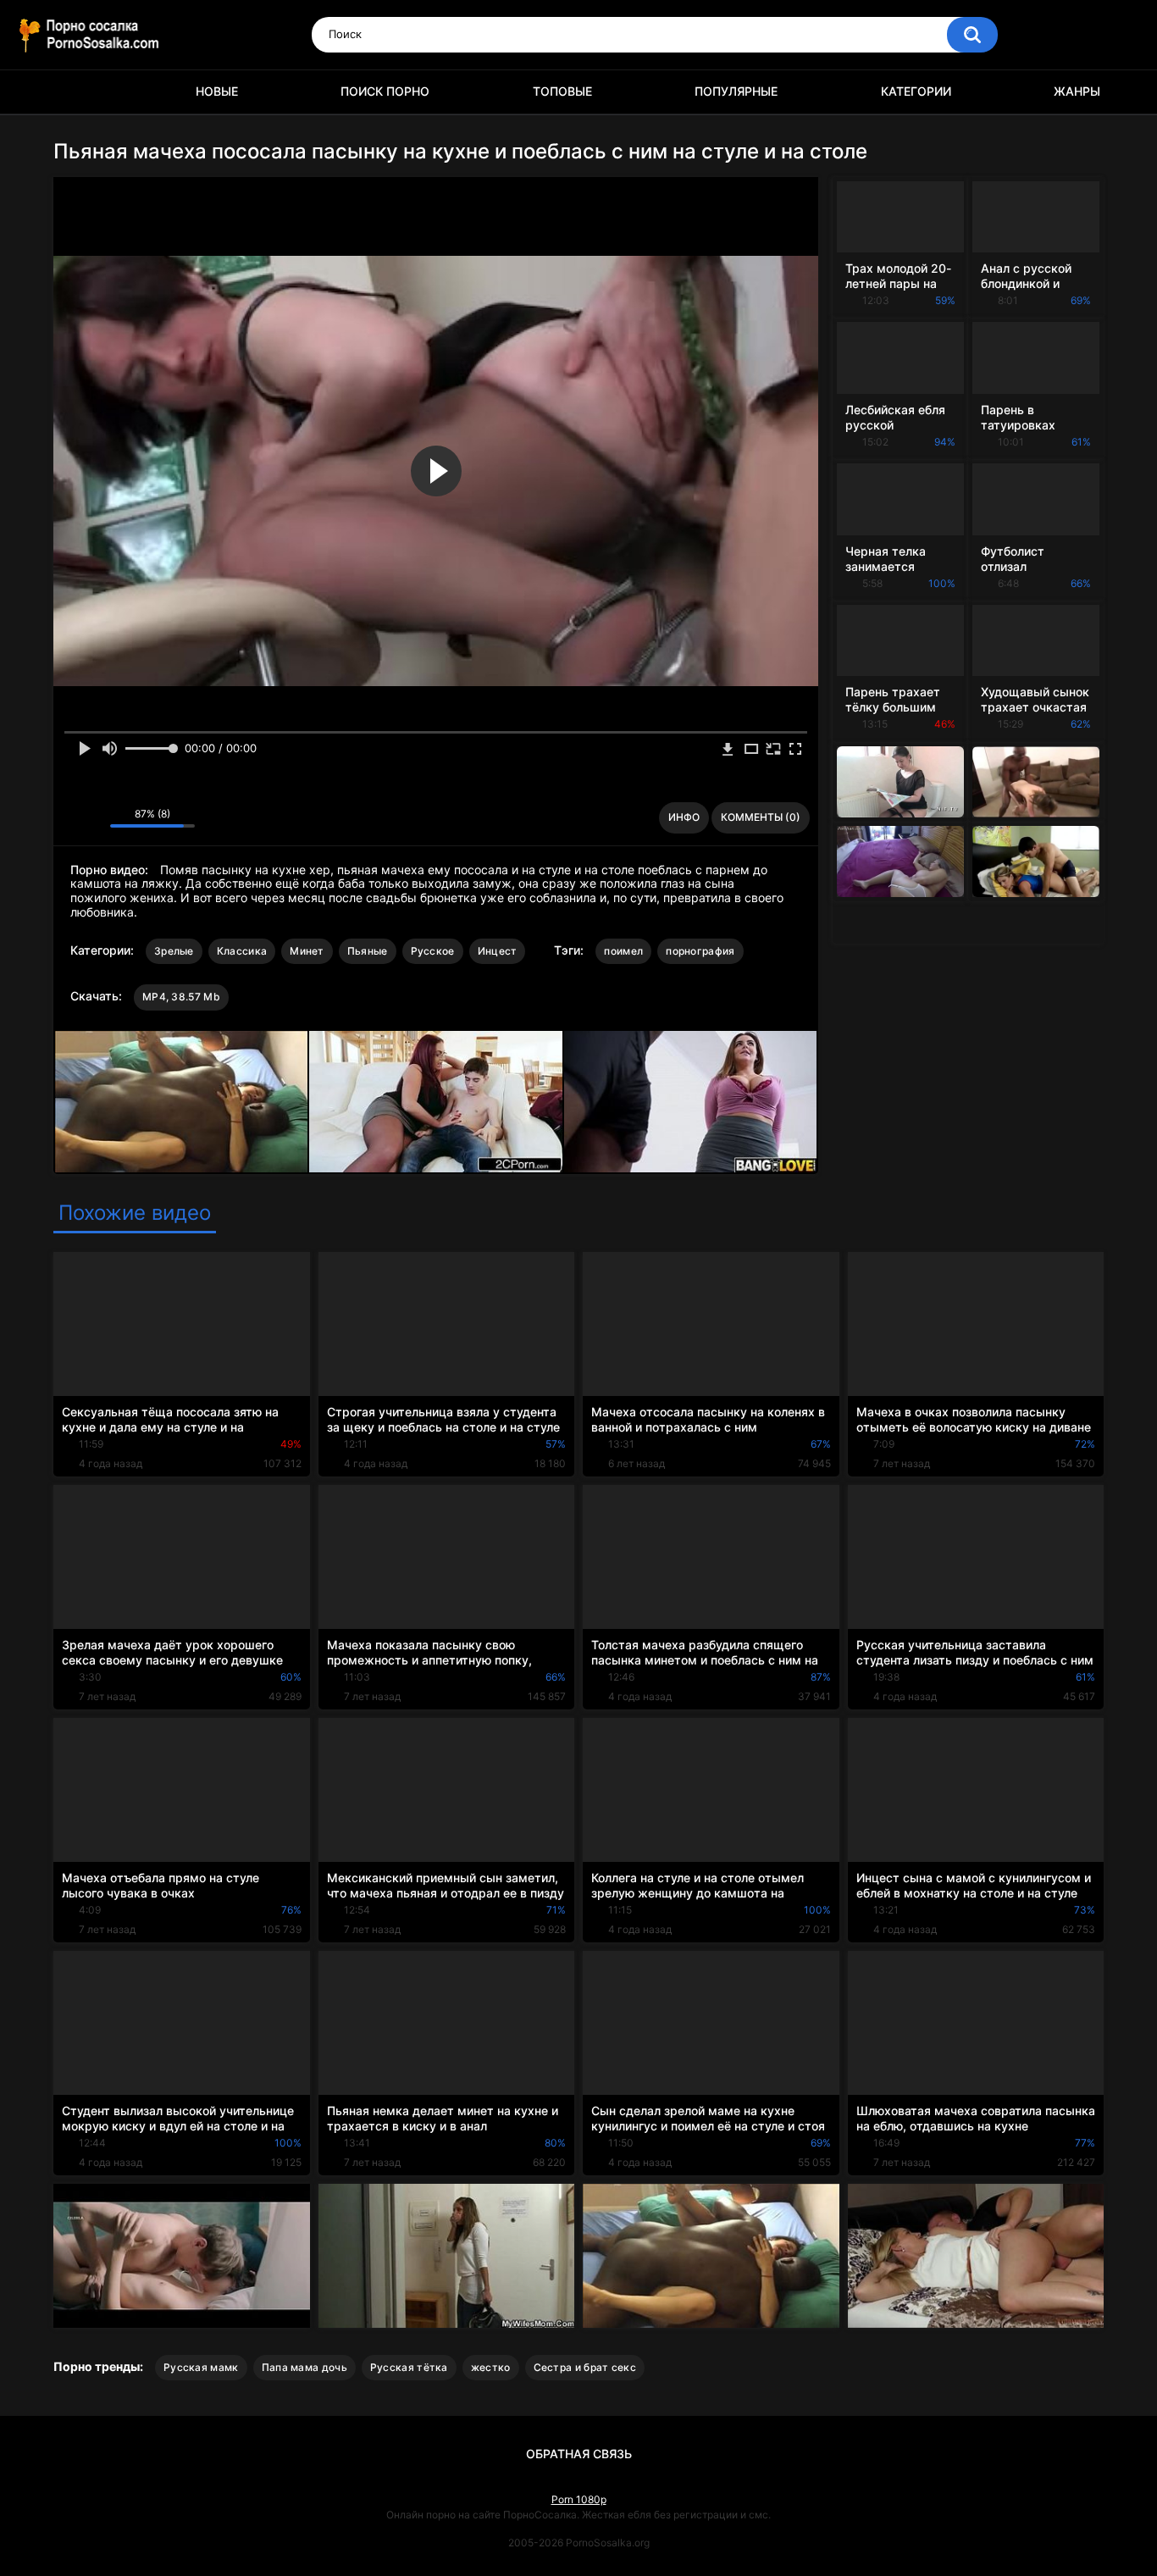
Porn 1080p (579, 2499)
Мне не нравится (93, 817)
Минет (307, 951)
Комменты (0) (761, 817)
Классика (242, 951)
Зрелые (174, 951)
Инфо (684, 817)
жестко (491, 2367)
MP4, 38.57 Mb (181, 997)
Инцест (498, 951)
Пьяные (368, 951)
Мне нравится (71, 817)
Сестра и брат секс (585, 2367)
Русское (433, 951)
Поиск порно (385, 91)
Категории (916, 91)
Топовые (562, 91)
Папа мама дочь (304, 2367)
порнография (700, 951)
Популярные (736, 91)
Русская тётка (409, 2367)
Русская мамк (201, 2367)
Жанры (1077, 91)
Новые (217, 91)
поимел (623, 951)
